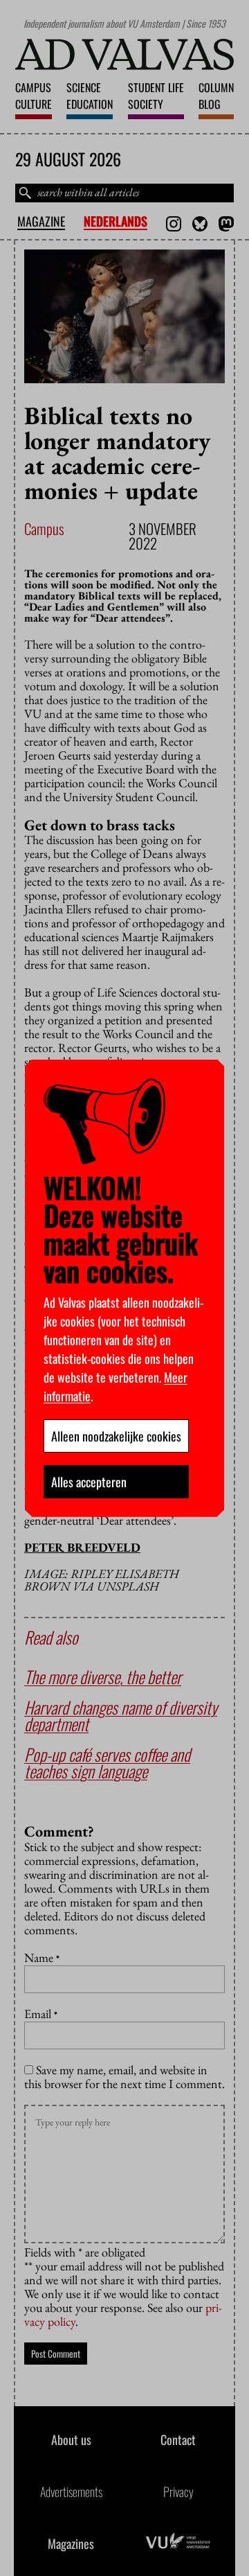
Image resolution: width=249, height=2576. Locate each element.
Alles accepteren (89, 1482)
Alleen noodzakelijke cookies (116, 1436)
